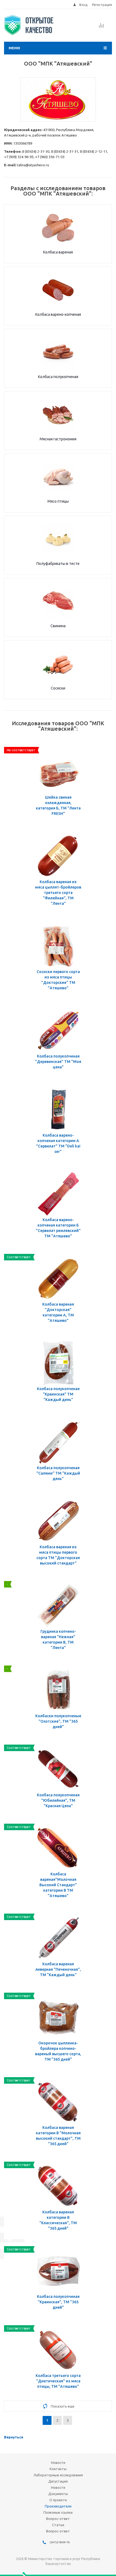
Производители (58, 2506)
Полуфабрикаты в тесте (58, 564)
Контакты (58, 2469)
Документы (58, 2494)
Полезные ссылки (58, 2512)
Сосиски (58, 688)
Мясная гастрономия (58, 439)
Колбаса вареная (58, 252)
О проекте (58, 2500)
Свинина (58, 626)
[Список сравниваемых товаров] (101, 27)
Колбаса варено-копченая (58, 314)
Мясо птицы (58, 501)
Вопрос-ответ (58, 2519)
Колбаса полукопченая (58, 377)
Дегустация (58, 2481)
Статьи (58, 2525)
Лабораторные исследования (58, 2475)
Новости (58, 2463)
